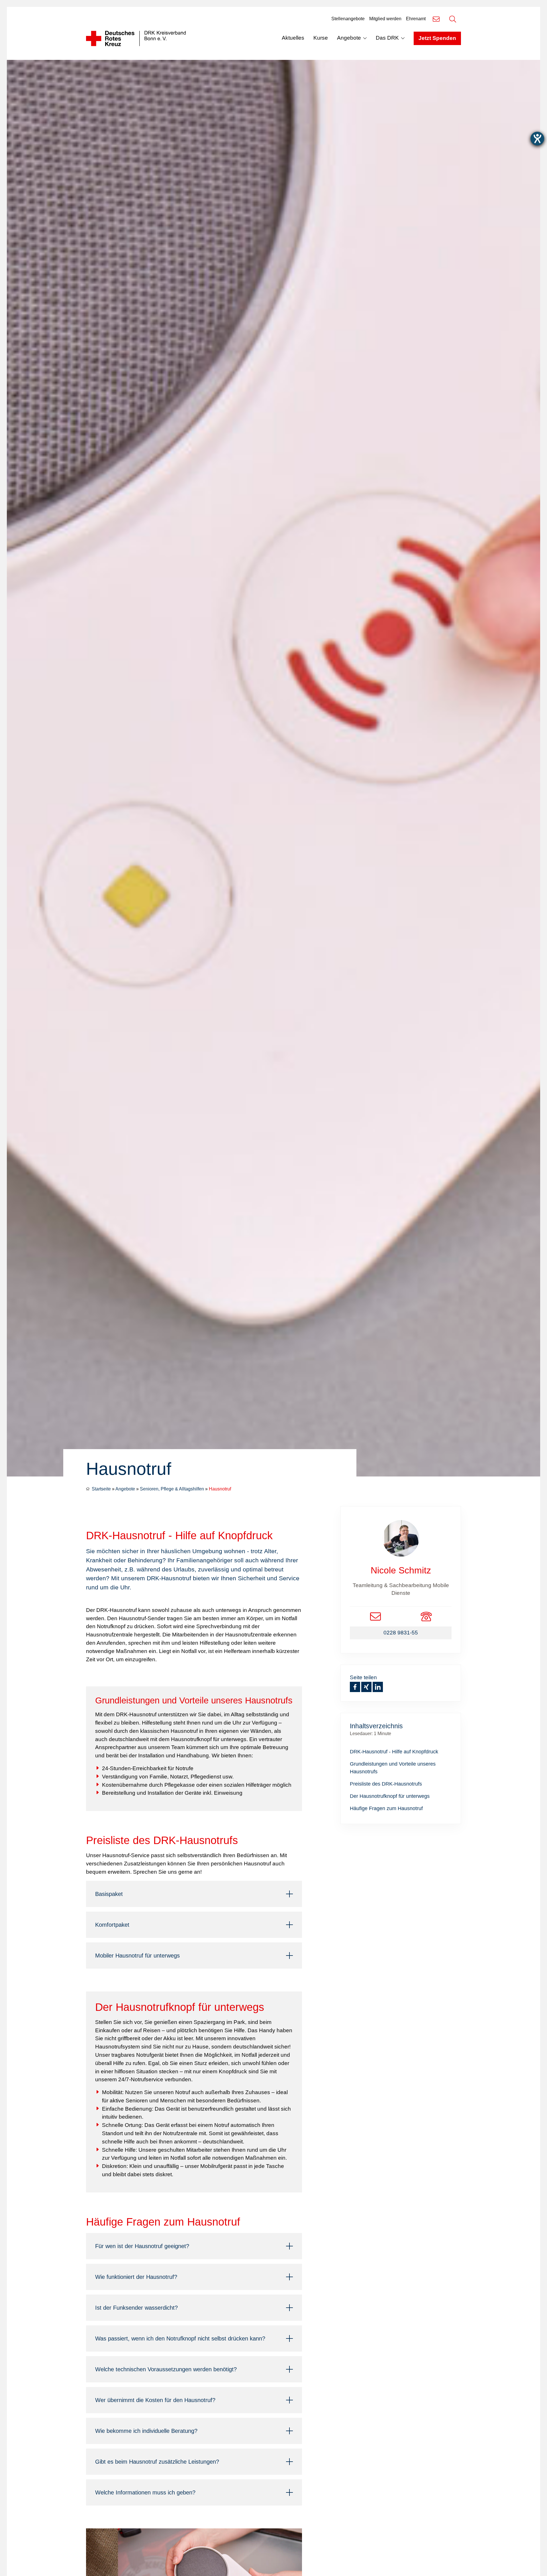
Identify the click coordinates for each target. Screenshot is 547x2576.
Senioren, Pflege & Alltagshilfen (172, 1489)
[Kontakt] (436, 19)
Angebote (349, 38)
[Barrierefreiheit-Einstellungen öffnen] (537, 139)
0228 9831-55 (401, 1633)
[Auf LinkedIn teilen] (378, 1687)
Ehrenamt (416, 19)
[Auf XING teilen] (366, 1687)
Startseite (101, 1489)
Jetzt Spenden (437, 38)
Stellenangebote (348, 19)
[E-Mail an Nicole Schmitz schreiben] (375, 1616)
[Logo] (136, 38)
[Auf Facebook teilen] (355, 1687)
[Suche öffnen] (453, 19)
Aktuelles (293, 38)
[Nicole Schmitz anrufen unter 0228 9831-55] (426, 1616)
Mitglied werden (385, 19)
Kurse (321, 38)
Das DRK (387, 38)
